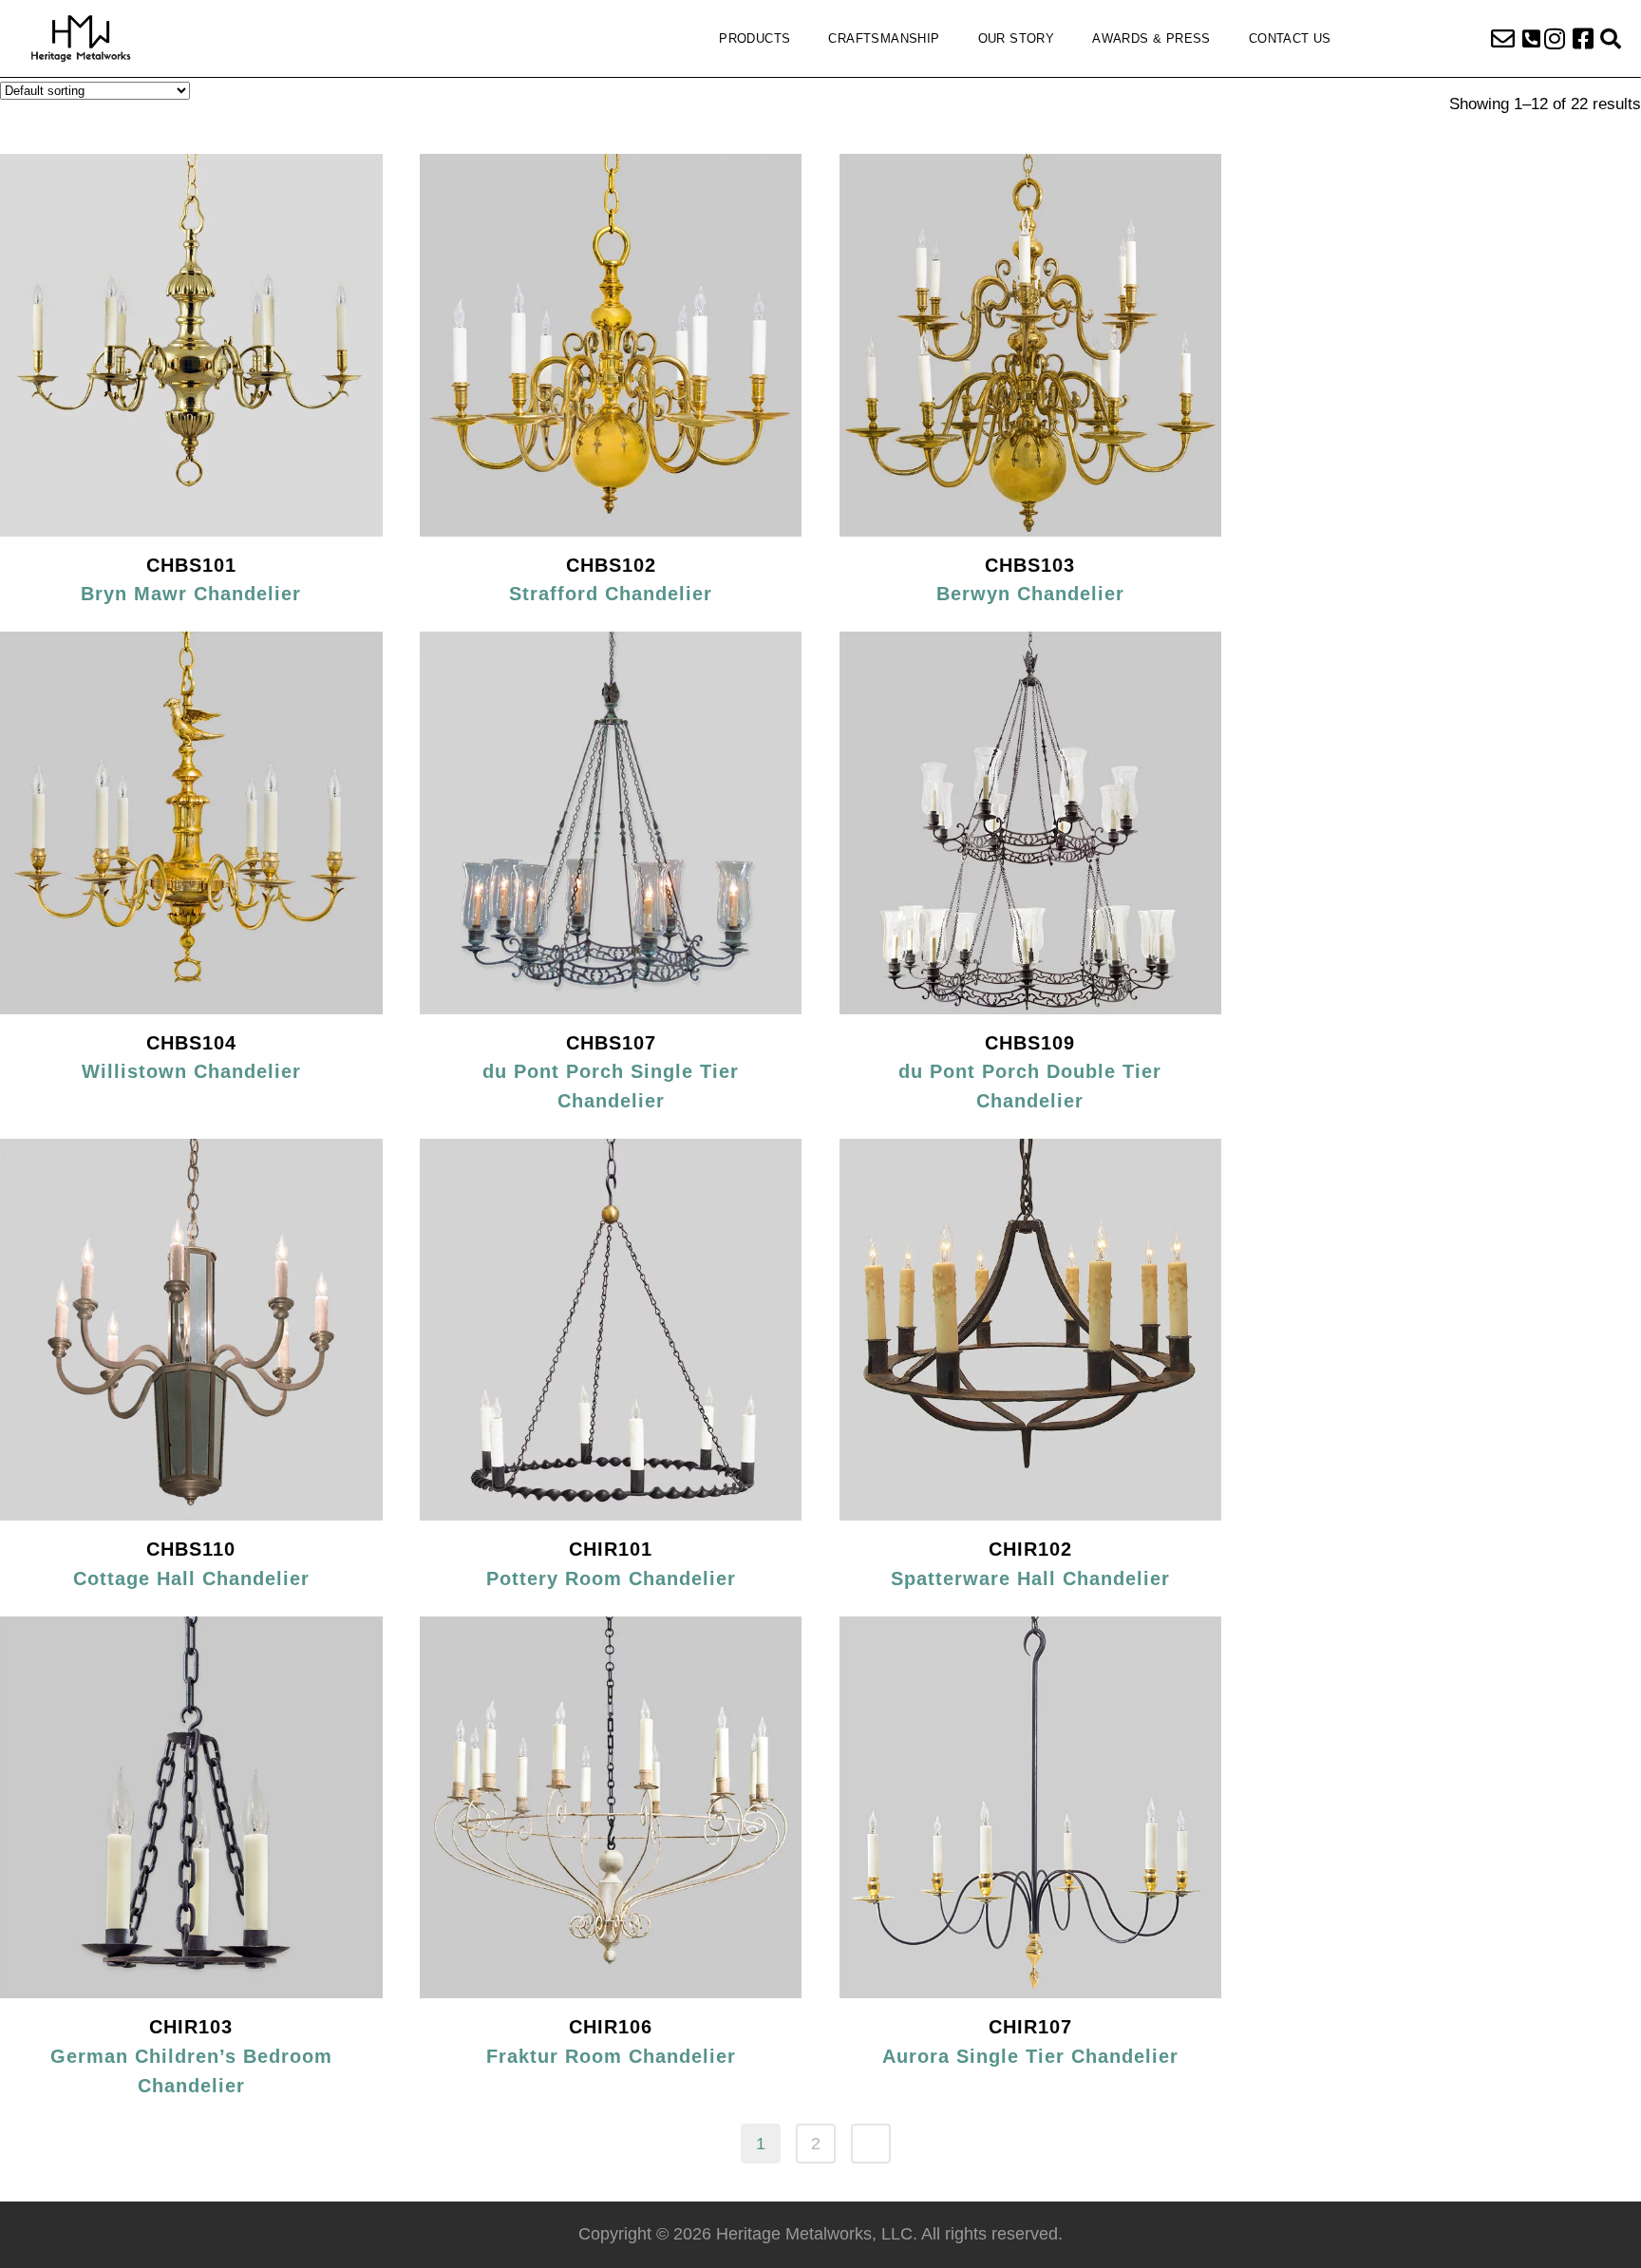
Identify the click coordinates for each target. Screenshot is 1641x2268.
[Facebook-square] (1583, 39)
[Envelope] (1502, 39)
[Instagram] (1555, 39)
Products (754, 38)
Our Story (1017, 38)
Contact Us (1290, 38)
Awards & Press (1151, 38)
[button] (1531, 39)
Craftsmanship (884, 38)
